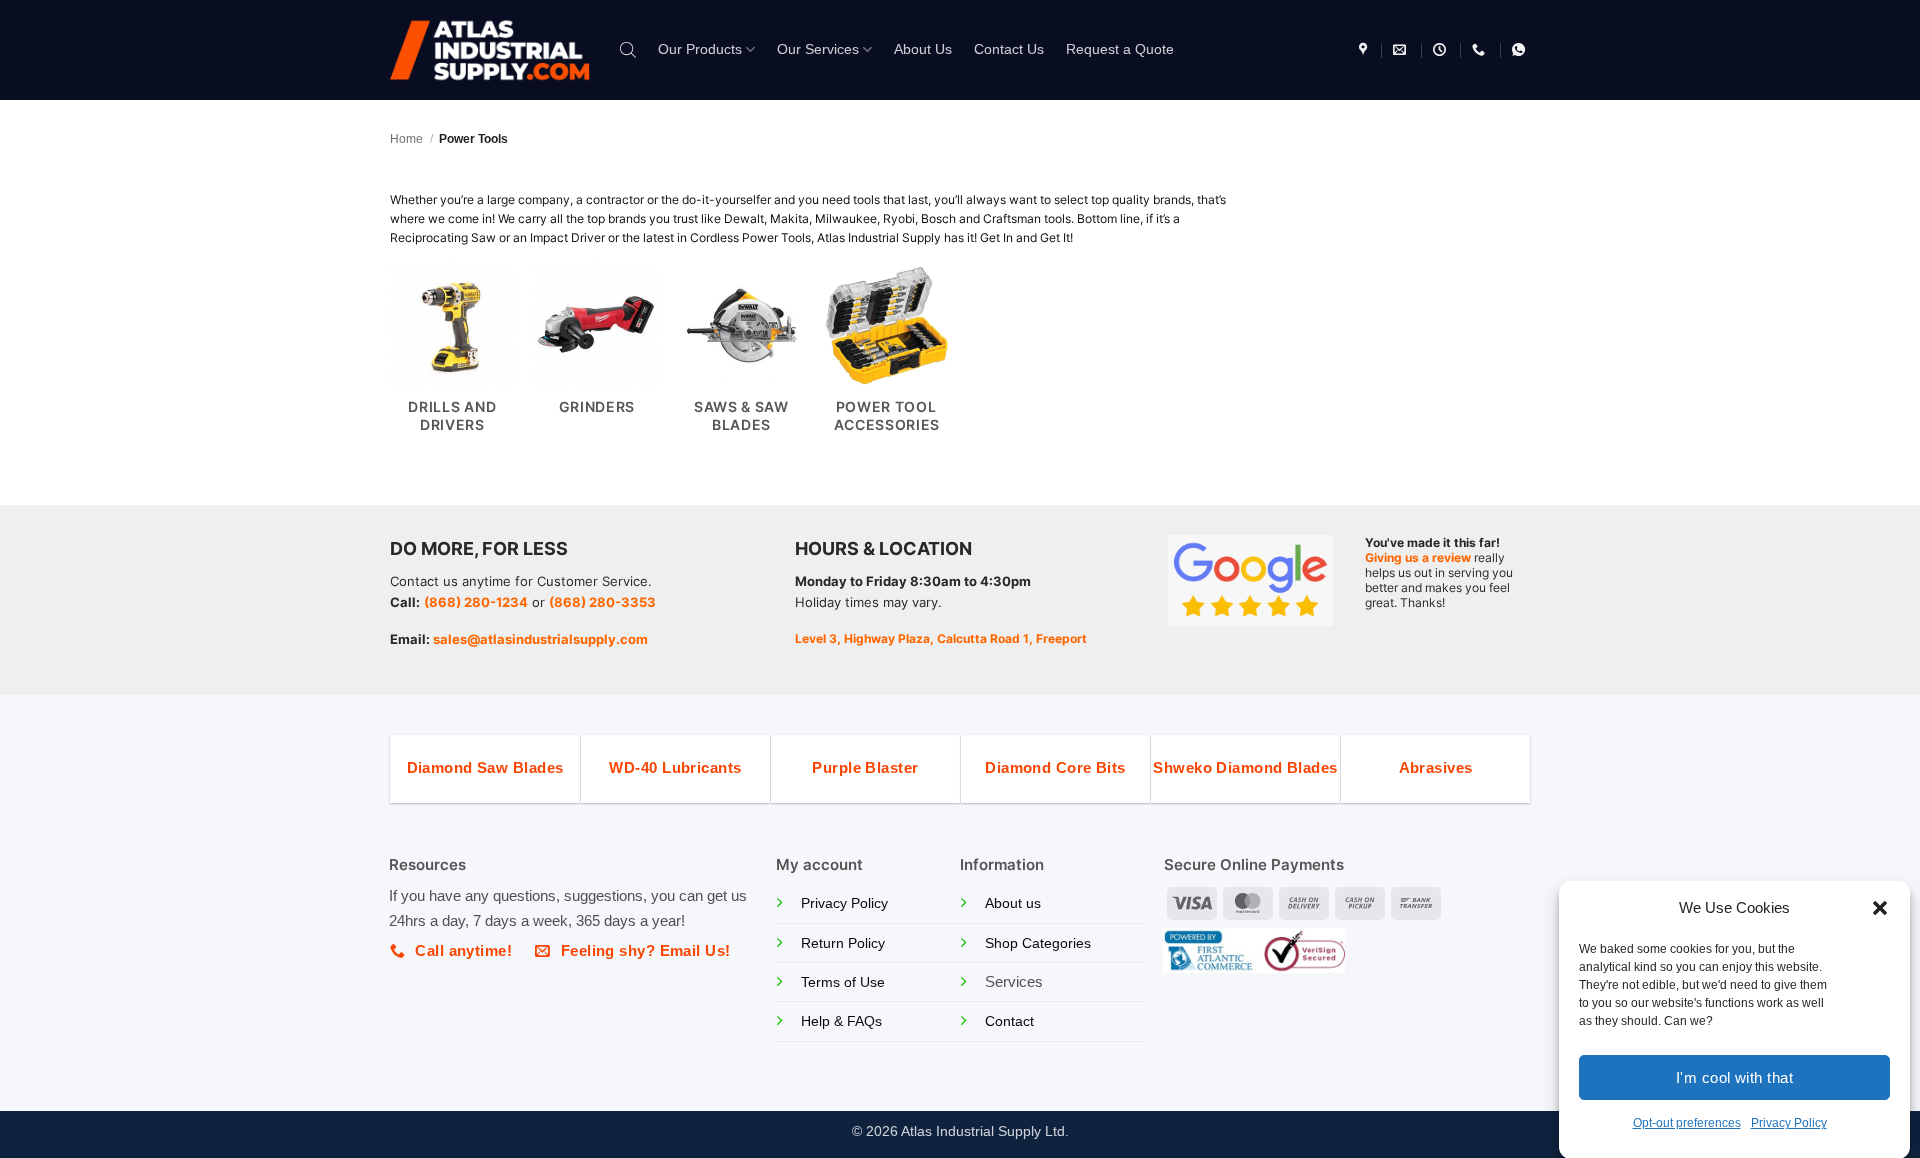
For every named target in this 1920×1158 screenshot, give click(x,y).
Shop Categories (1038, 943)
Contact (1009, 1021)
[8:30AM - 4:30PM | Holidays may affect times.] (1442, 50)
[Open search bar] (628, 49)
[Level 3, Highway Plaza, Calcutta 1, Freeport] (1365, 50)
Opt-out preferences (1687, 1123)
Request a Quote (1120, 49)
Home (406, 139)
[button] (1880, 908)
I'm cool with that (1734, 1076)
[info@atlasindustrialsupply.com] (1402, 50)
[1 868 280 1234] (1481, 50)
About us (1013, 903)
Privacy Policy (1789, 1123)
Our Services (818, 49)
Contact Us (1009, 49)
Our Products (700, 49)
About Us (923, 49)
